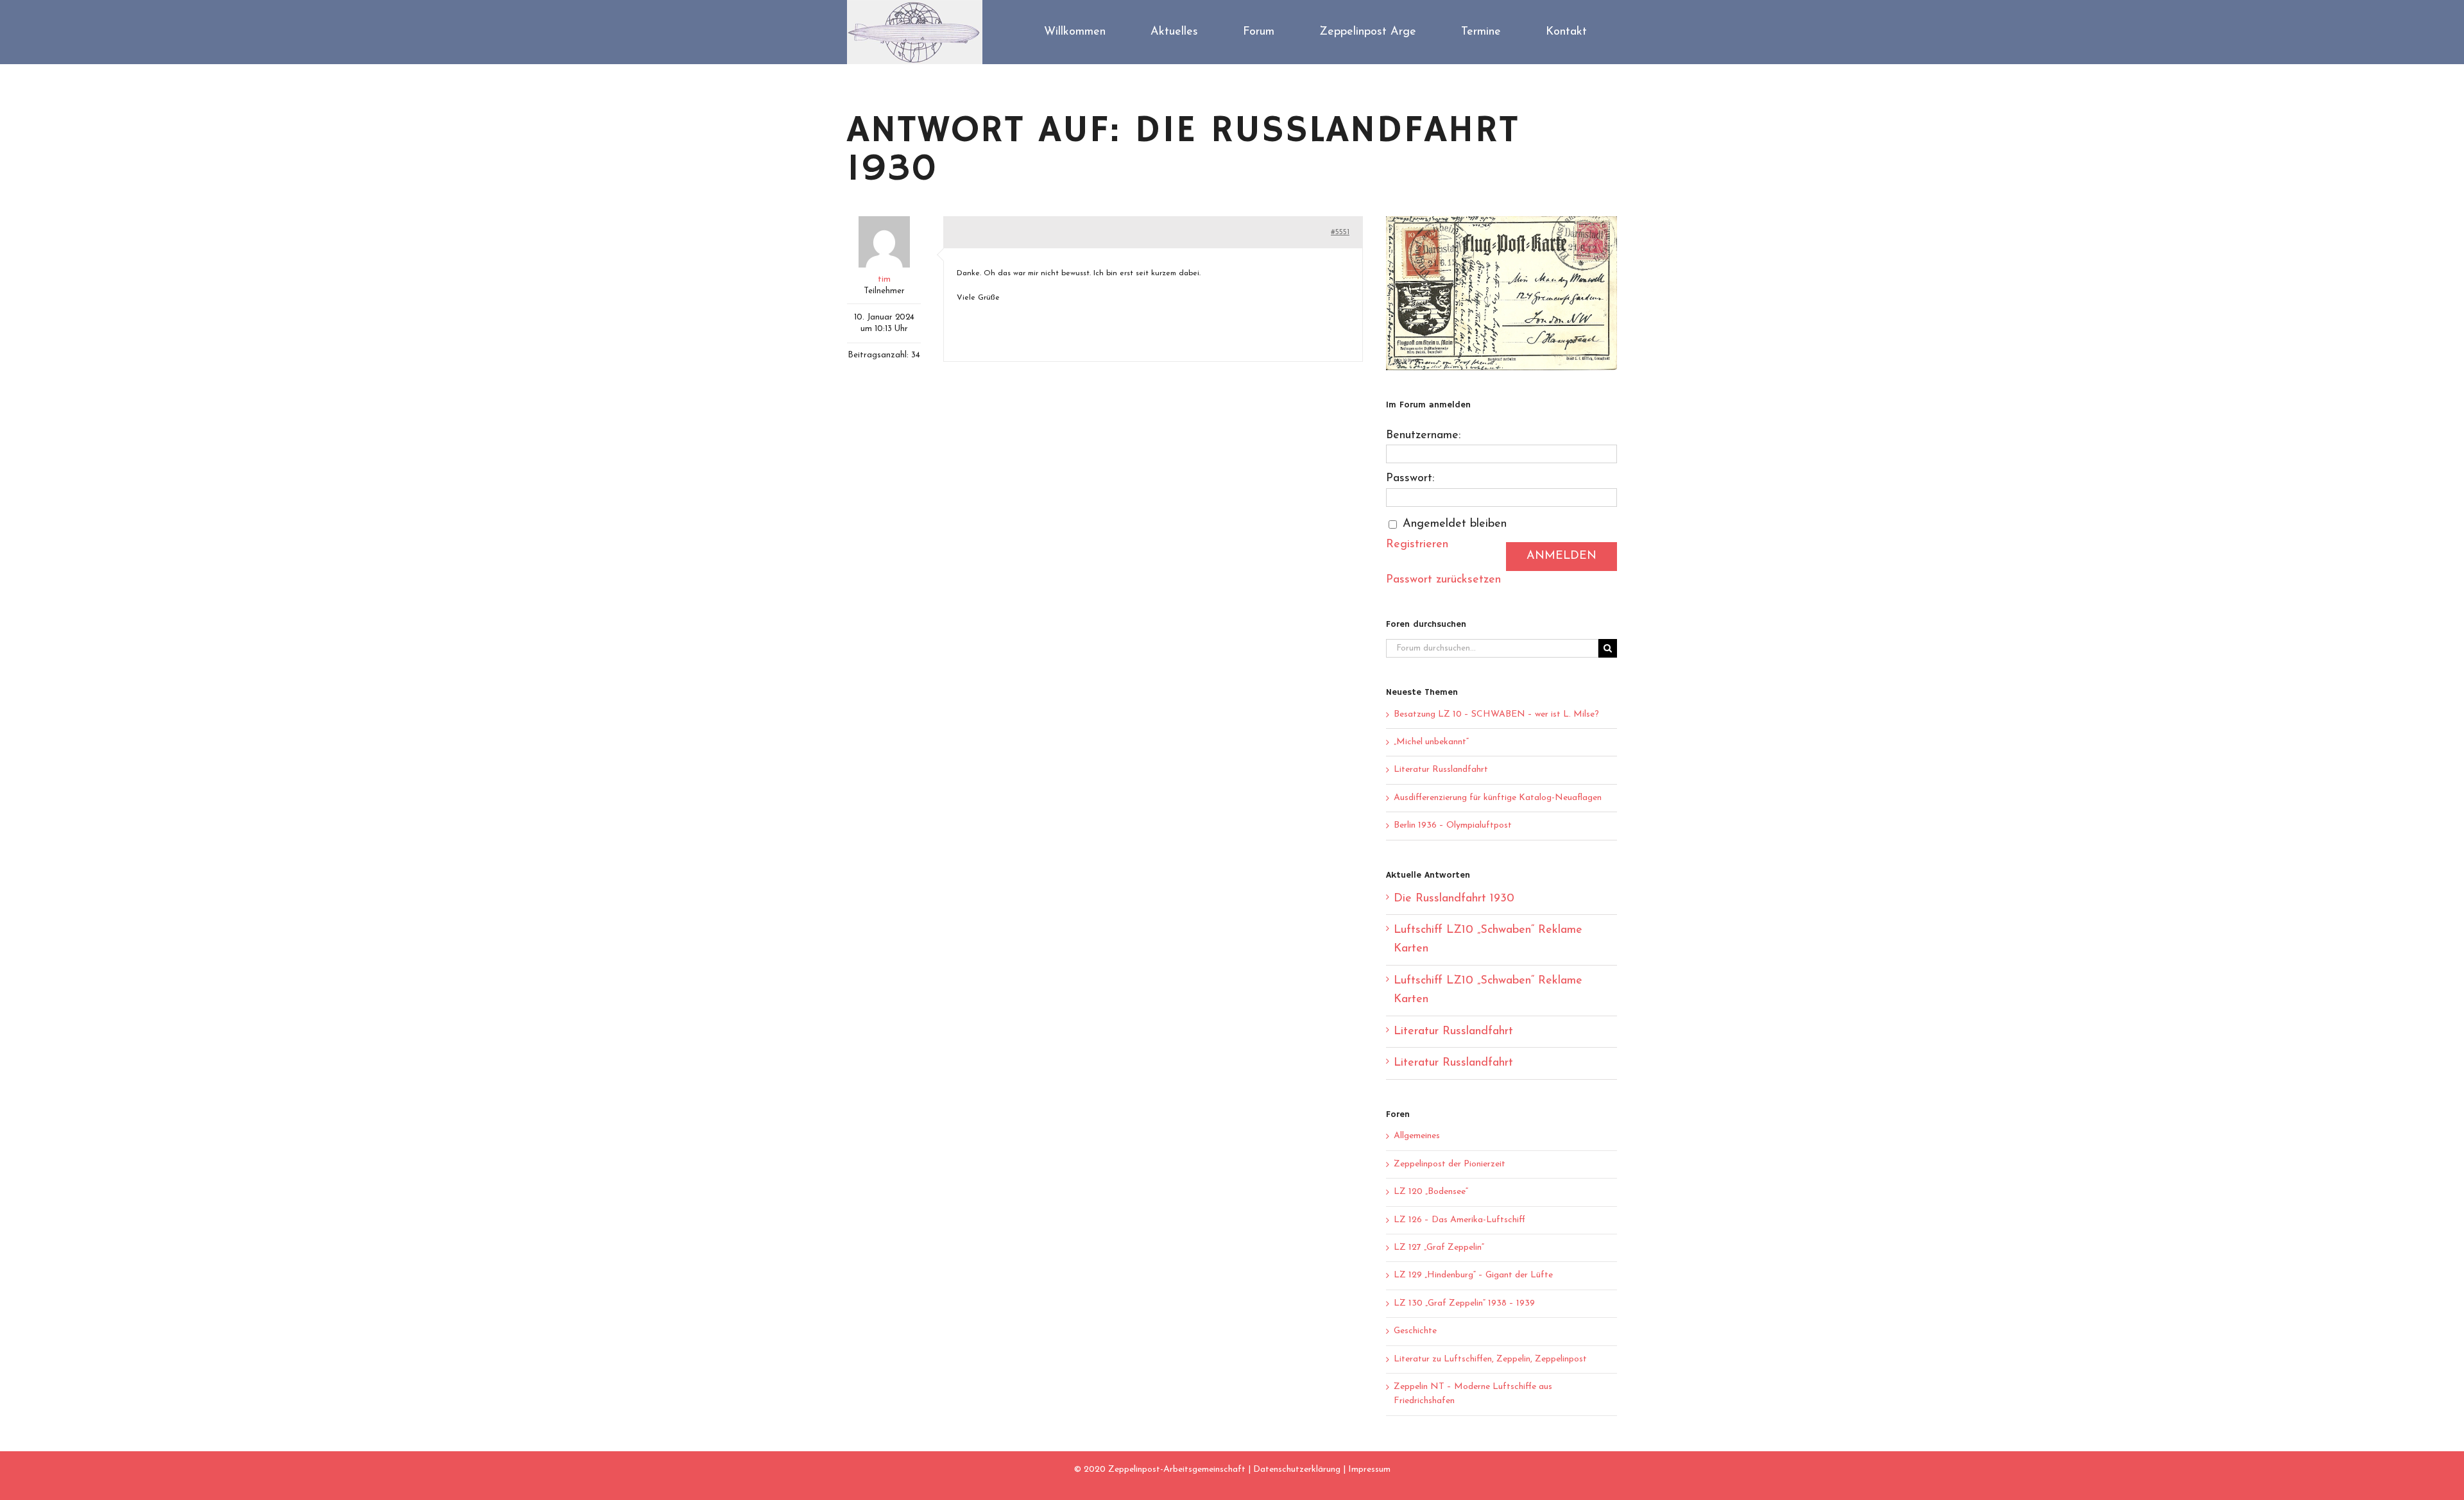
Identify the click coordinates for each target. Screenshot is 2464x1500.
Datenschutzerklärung (1297, 1470)
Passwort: (1410, 479)
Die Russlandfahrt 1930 (1454, 899)
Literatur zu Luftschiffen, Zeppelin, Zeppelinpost (1490, 1359)
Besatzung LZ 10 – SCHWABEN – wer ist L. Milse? (1496, 714)
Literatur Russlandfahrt (1441, 770)
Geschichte (1415, 1331)
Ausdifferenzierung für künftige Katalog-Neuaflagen (1498, 798)
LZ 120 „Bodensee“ (1431, 1192)
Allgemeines (1417, 1136)
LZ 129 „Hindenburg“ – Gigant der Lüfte (1473, 1275)
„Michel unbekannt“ (1431, 742)
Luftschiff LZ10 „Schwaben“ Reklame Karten (1488, 940)
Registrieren (1417, 545)
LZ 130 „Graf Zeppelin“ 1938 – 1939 (1464, 1303)
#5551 (1340, 232)
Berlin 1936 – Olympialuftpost (1453, 825)
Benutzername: (1423, 436)
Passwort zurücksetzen (1443, 580)
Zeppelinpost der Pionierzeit (1450, 1164)
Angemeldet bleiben (1455, 524)
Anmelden (1561, 556)
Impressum (1369, 1470)
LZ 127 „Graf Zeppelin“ (1439, 1248)
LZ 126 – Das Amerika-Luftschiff (1459, 1220)
